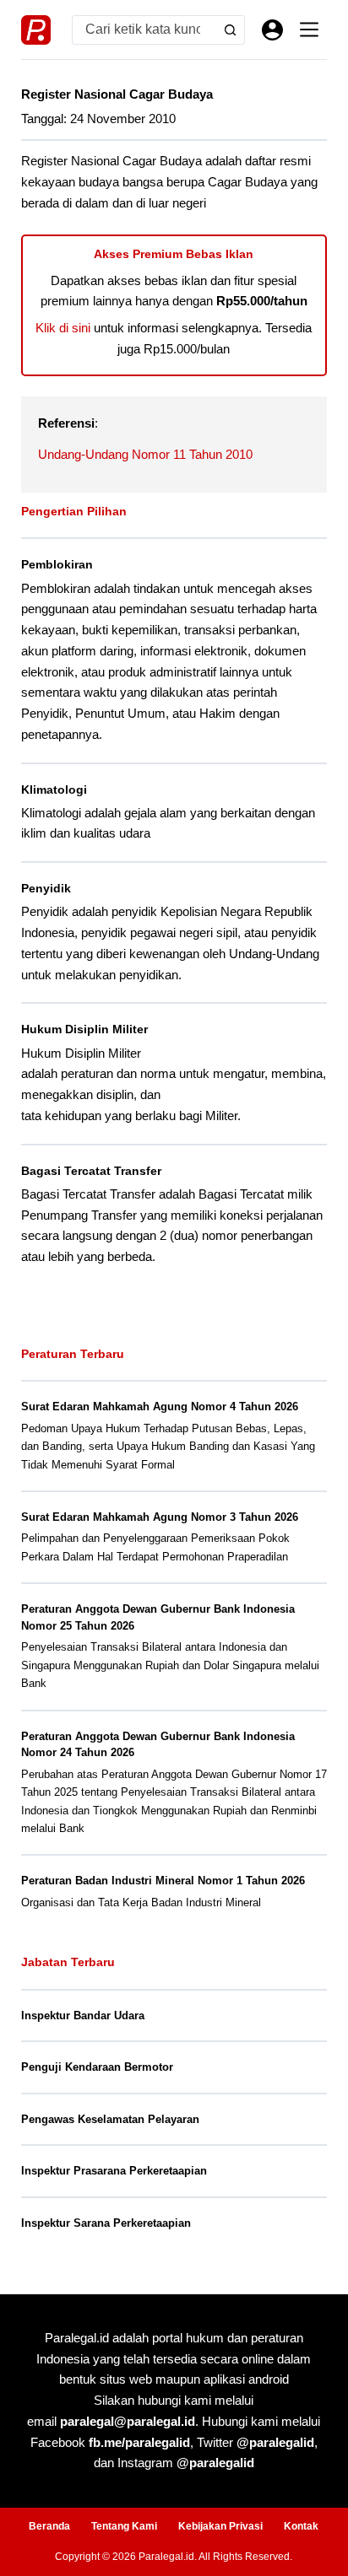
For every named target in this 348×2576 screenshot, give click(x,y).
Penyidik (46, 888)
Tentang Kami (124, 2526)
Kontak (301, 2526)
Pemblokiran (57, 564)
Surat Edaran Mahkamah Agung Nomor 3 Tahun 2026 (160, 1517)
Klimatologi (54, 790)
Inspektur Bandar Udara (83, 2016)
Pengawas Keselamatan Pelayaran (110, 2119)
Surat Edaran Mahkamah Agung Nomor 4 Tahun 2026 (160, 1407)
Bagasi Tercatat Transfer (91, 1171)
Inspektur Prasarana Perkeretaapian (114, 2171)
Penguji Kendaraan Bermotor (97, 2067)
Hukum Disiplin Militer (84, 1029)
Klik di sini (63, 328)
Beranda (49, 2526)
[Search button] (230, 30)
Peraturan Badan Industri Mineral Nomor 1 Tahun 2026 (163, 1881)
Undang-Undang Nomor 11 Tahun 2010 (145, 454)
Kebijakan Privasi (220, 2526)
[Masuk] (272, 30)
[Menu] (309, 30)
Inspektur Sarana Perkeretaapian (106, 2223)
